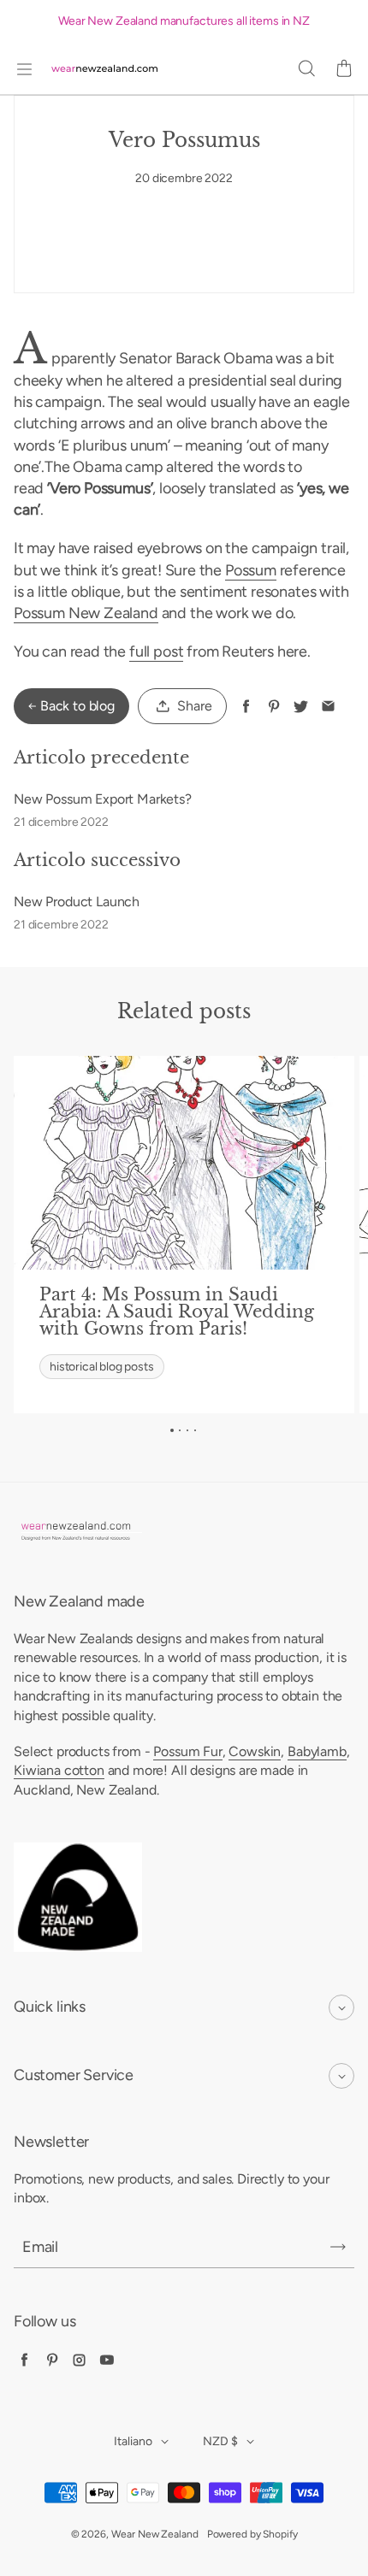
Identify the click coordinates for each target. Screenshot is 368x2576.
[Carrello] (344, 69)
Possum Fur (187, 1751)
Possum (251, 570)
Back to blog (77, 706)
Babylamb (317, 1751)
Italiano (133, 2441)
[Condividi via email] (328, 707)
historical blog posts (101, 1367)
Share (195, 706)
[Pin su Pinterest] (273, 707)
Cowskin (255, 1751)
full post (156, 651)
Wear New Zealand (155, 2534)
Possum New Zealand (86, 613)
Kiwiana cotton (59, 1770)
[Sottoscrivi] (338, 2247)
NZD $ (220, 2441)
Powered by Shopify (252, 2534)
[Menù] (24, 69)
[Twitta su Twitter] (301, 707)
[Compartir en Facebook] (246, 707)
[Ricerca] (306, 69)
